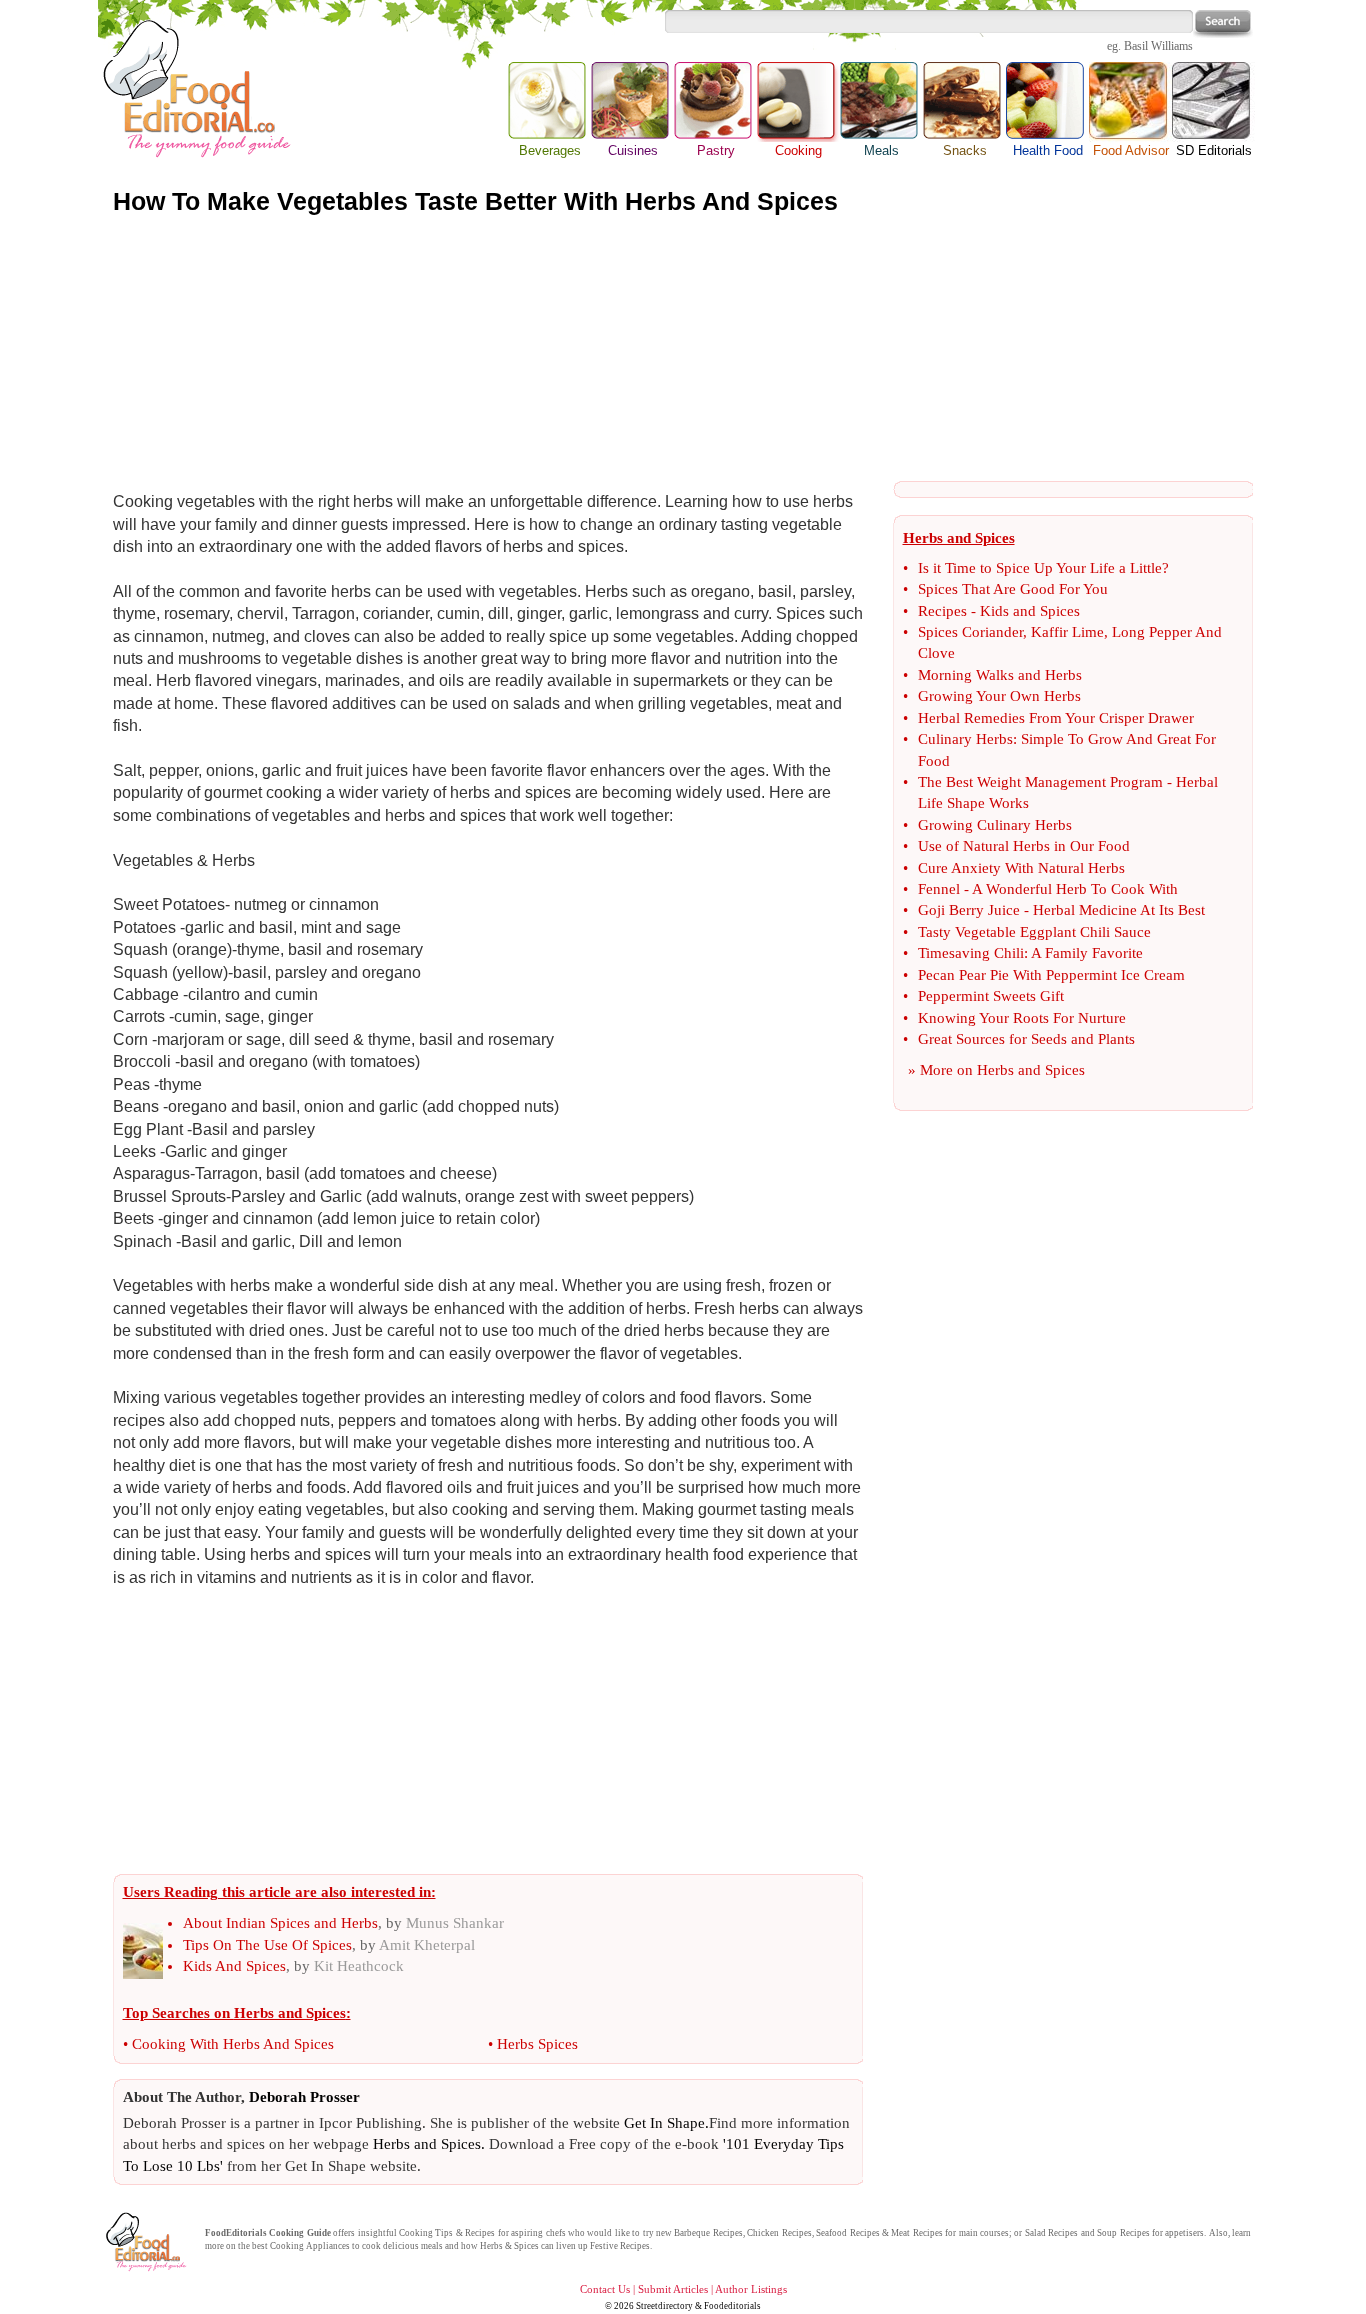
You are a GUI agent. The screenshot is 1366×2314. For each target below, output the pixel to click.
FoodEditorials (236, 2233)
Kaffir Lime (1067, 632)
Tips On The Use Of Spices (267, 1945)
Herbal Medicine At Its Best (1119, 910)
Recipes (942, 611)
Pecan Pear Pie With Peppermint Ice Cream (1051, 975)
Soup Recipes (1123, 2233)
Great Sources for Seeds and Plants (1026, 1039)
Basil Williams (1158, 46)
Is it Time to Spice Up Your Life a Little (1040, 568)
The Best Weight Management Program (1040, 782)
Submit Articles (673, 2289)
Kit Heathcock (359, 1966)
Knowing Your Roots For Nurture (1022, 1018)
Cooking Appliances (310, 2246)
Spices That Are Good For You (1013, 589)
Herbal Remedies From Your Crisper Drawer (1056, 718)
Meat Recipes (916, 2233)
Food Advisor (1131, 150)
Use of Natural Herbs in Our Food (1024, 846)
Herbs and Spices (1031, 1070)
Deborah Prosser (304, 2097)
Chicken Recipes (779, 2233)
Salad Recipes (1051, 2233)
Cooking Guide (299, 2233)
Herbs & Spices (509, 2246)
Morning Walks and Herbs (1000, 675)
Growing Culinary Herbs (995, 825)
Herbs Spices (537, 2044)
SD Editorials (1214, 150)
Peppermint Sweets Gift (991, 996)
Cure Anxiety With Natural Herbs (1021, 868)
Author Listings (751, 2289)
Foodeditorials (732, 2306)
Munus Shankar (455, 1923)
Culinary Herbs (965, 739)
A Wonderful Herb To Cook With (1075, 889)
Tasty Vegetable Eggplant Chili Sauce (1034, 932)
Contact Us (605, 2289)
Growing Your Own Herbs (999, 696)
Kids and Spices (1030, 611)
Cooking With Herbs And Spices (233, 2044)
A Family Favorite (1087, 953)
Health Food (1048, 150)
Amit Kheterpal (427, 1945)
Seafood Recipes (847, 2233)
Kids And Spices (234, 1966)
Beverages (550, 150)
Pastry (716, 150)
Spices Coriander (970, 632)
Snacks (965, 150)
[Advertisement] (683, 348)
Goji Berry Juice (969, 910)
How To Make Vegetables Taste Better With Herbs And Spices (475, 201)
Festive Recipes (620, 2246)
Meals (881, 150)
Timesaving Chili (971, 953)
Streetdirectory (664, 2306)
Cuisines (633, 150)
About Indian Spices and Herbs (280, 1923)
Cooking (798, 102)
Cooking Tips (426, 2233)
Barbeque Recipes (708, 2233)
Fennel (939, 889)
